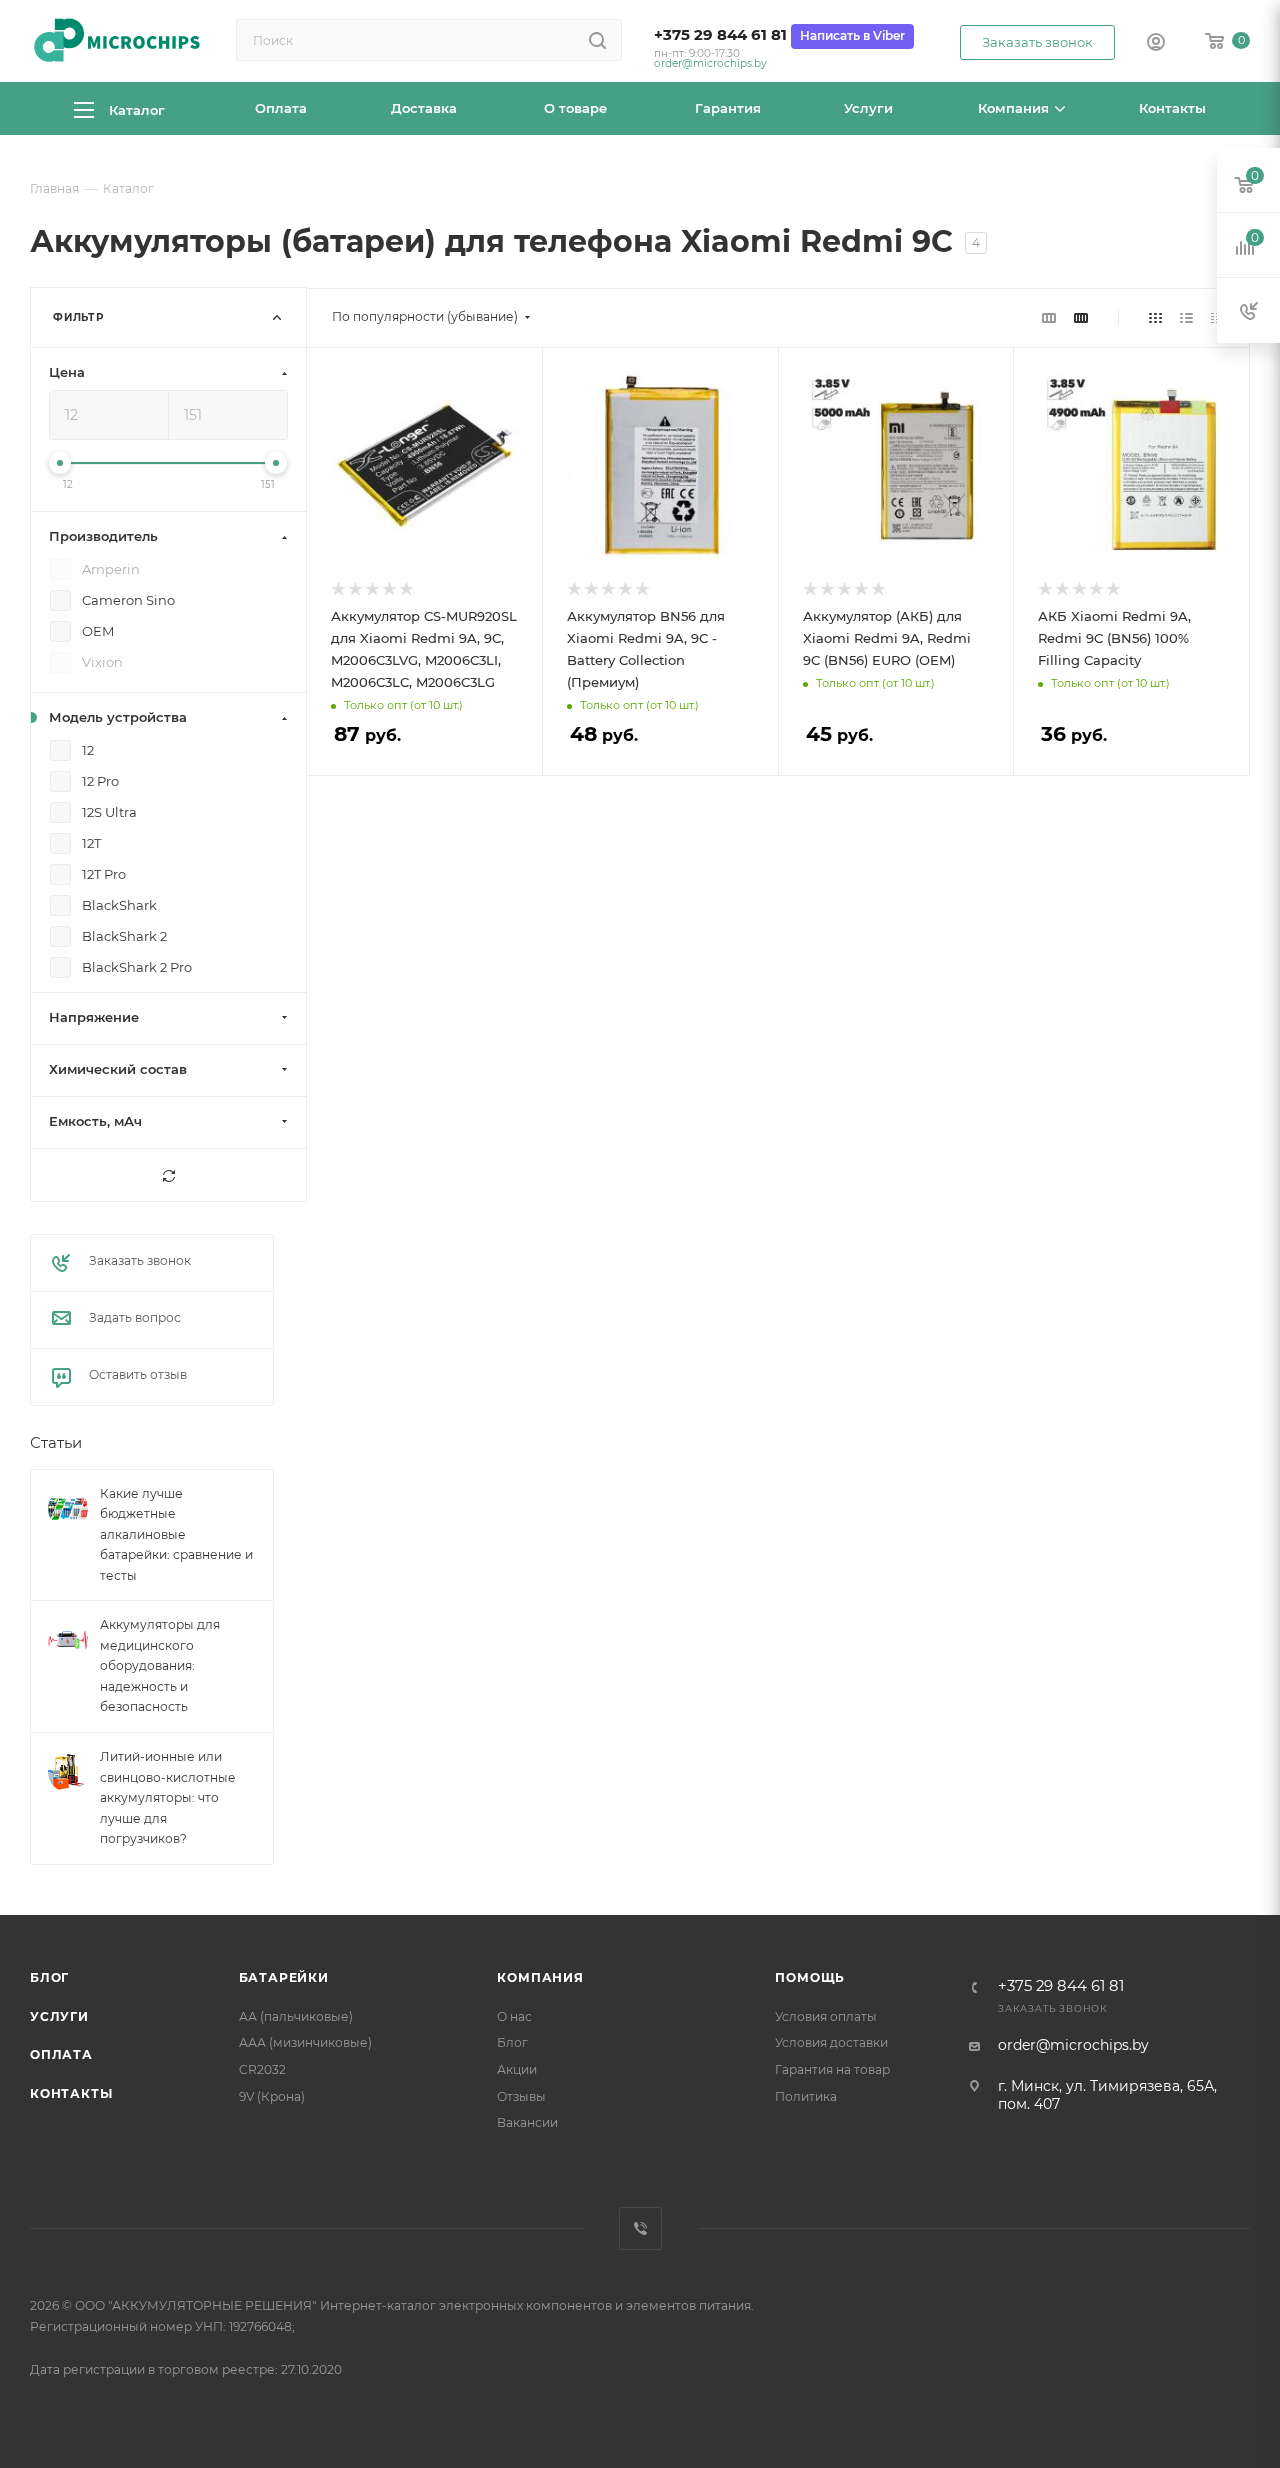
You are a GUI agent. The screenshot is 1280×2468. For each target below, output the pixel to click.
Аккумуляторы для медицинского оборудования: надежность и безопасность (160, 1666)
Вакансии (527, 2122)
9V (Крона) (272, 2096)
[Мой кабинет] (1156, 44)
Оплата (61, 2054)
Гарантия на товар (832, 2069)
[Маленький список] (1049, 317)
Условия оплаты (826, 2016)
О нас (514, 2016)
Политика (806, 2096)
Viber (640, 2228)
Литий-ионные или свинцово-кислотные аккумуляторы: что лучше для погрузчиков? (168, 1797)
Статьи (56, 1444)
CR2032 (262, 2069)
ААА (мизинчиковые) (305, 2042)
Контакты (71, 2093)
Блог (49, 1977)
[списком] (1186, 317)
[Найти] (597, 40)
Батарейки (284, 1977)
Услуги (59, 2016)
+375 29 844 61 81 (720, 35)
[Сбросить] (168, 1176)
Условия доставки (831, 2042)
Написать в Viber (852, 35)
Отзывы (521, 2096)
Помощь (810, 1977)
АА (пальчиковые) (296, 2016)
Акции (517, 2069)
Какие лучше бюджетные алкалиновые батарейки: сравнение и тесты (176, 1534)
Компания (540, 1977)
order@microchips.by (710, 63)
